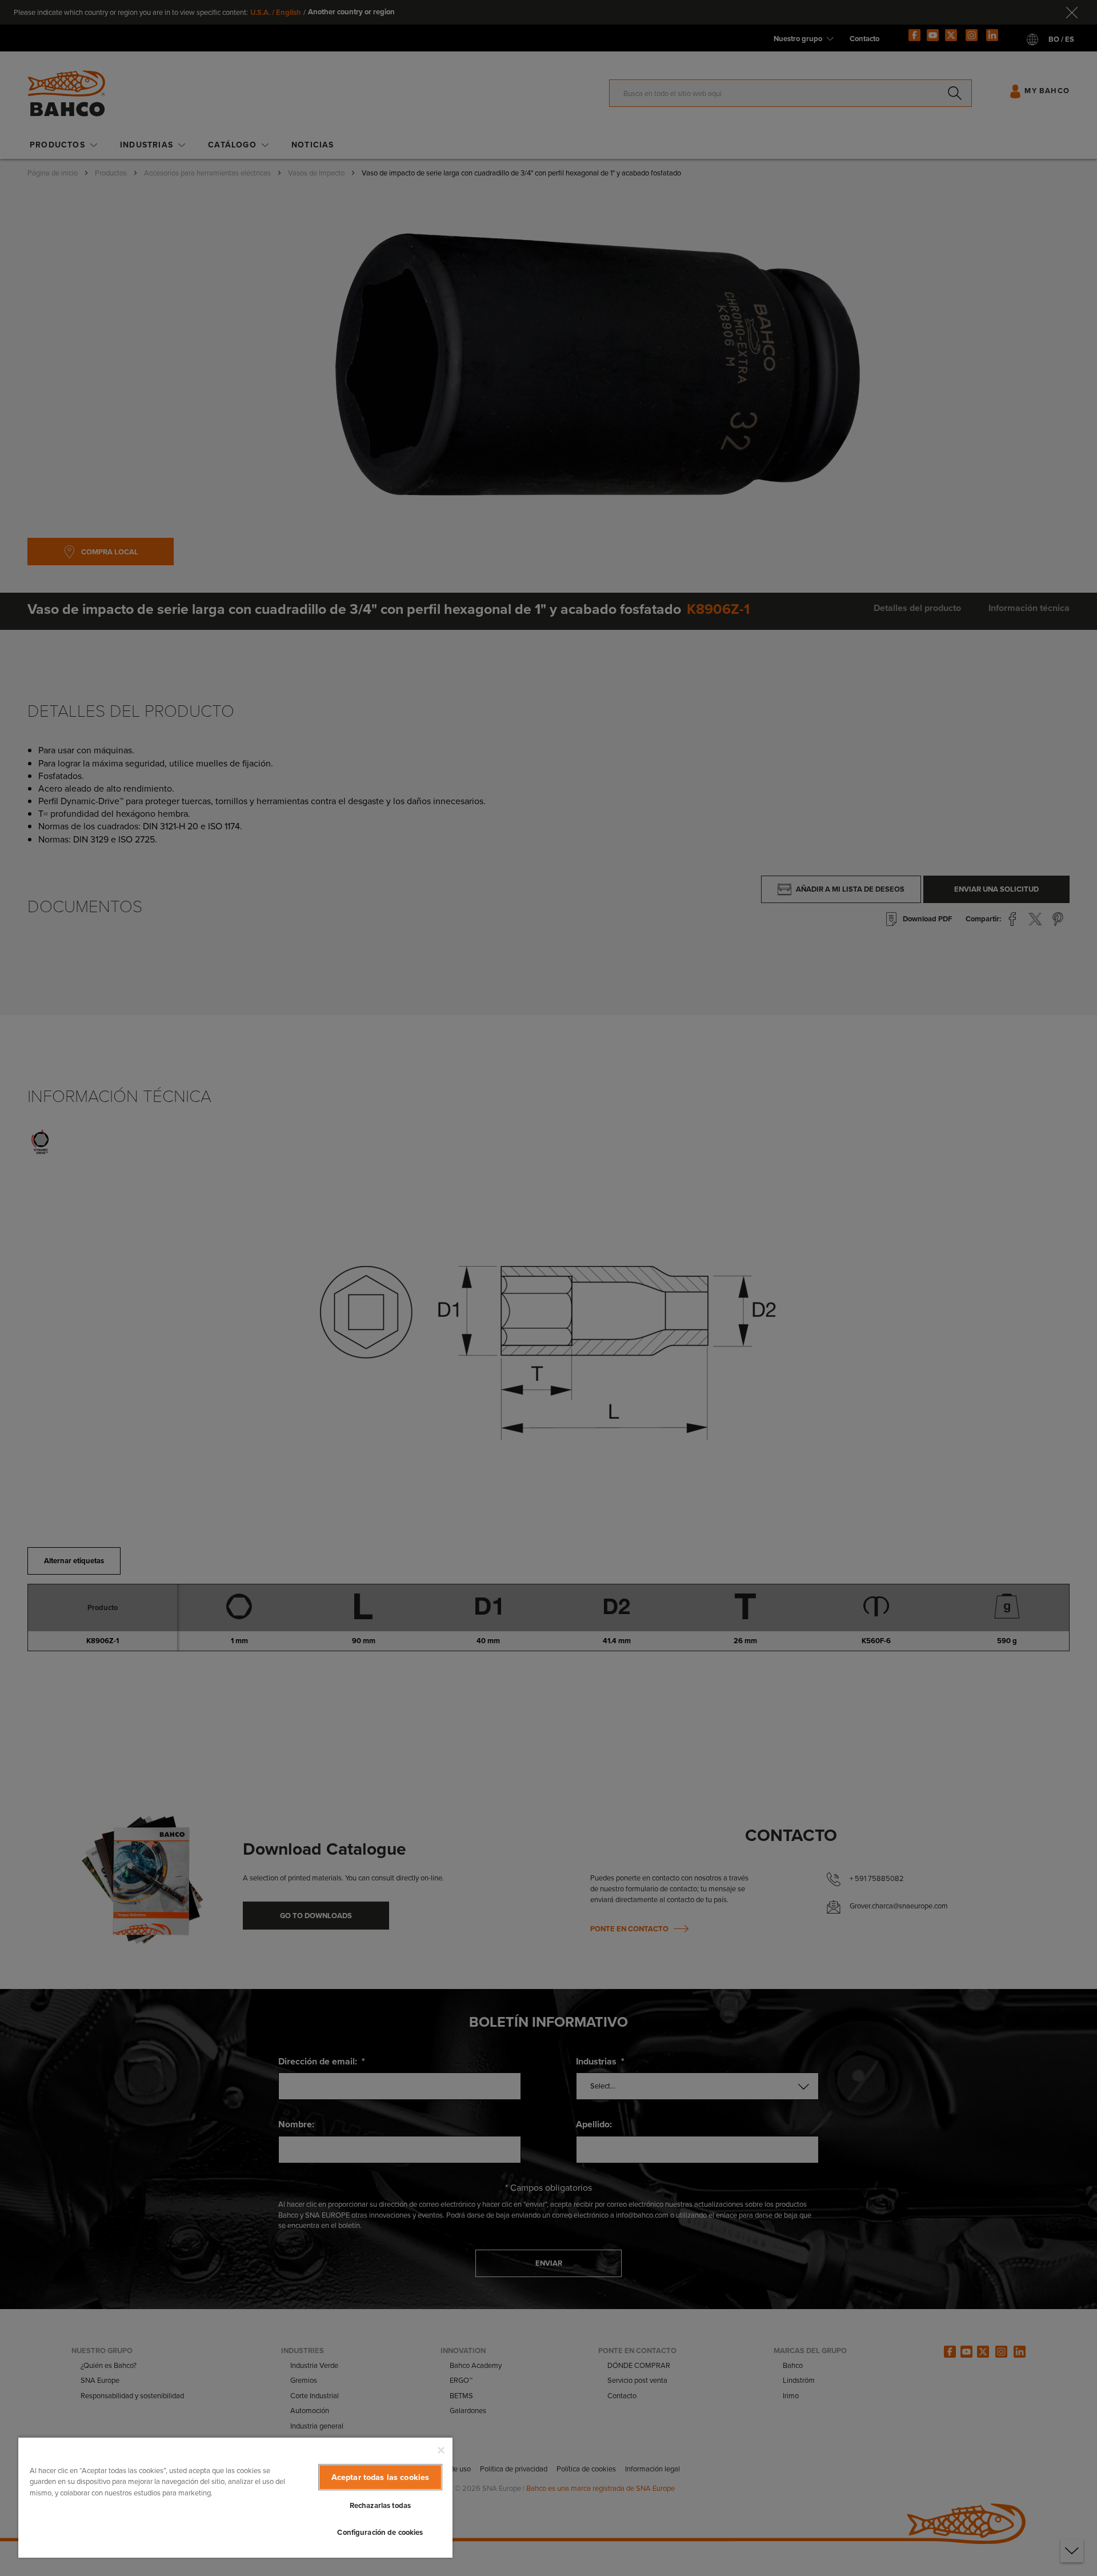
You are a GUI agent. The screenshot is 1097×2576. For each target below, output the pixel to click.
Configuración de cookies (380, 2532)
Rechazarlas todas (380, 2505)
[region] (235, 2497)
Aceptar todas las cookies (381, 2477)
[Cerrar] (441, 2450)
